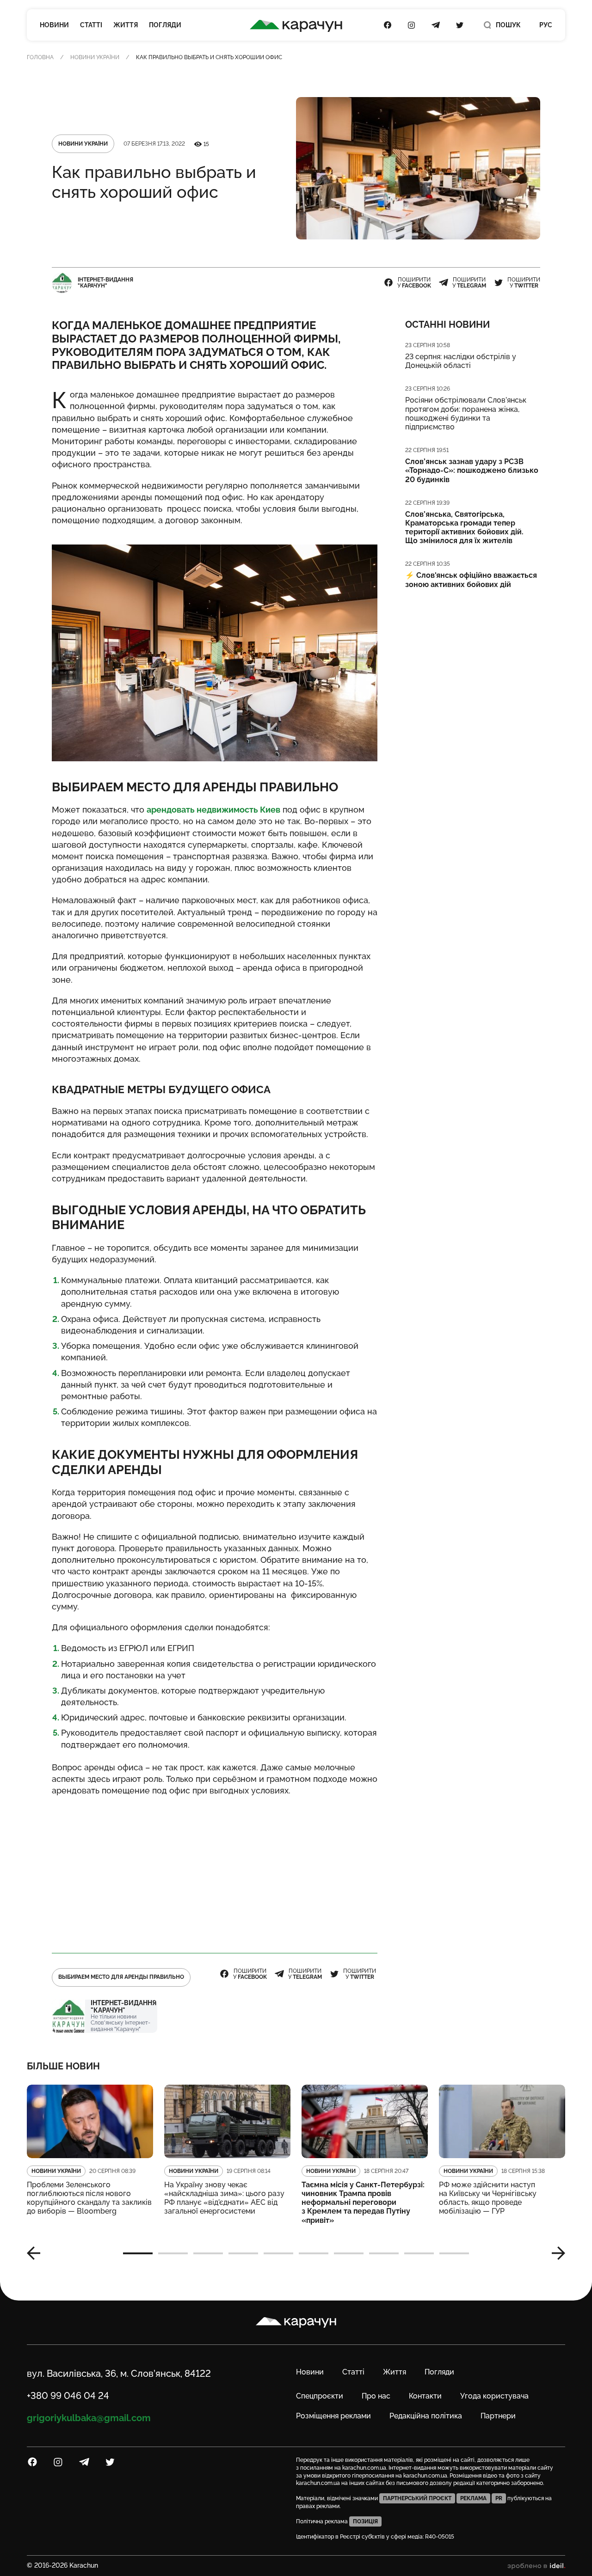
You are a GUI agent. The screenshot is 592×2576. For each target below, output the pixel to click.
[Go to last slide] (37, 2253)
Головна (40, 57)
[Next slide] (555, 2253)
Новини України (95, 57)
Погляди (165, 25)
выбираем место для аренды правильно (121, 1977)
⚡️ (471, 580)
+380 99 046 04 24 (68, 2396)
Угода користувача (494, 2396)
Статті (91, 25)
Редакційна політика (426, 2416)
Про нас (376, 2396)
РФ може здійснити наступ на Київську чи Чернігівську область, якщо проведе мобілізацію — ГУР (488, 2198)
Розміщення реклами (333, 2416)
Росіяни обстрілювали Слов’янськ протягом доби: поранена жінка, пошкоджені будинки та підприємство (466, 413)
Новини (54, 25)
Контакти (425, 2396)
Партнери (498, 2416)
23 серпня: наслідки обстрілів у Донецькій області (461, 361)
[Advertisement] (215, 1870)
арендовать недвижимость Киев (213, 810)
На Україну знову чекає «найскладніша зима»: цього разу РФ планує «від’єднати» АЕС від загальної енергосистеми (224, 2198)
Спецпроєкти (320, 2396)
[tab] (138, 2253)
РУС (546, 25)
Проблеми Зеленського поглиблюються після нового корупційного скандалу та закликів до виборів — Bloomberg (89, 2198)
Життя (126, 25)
